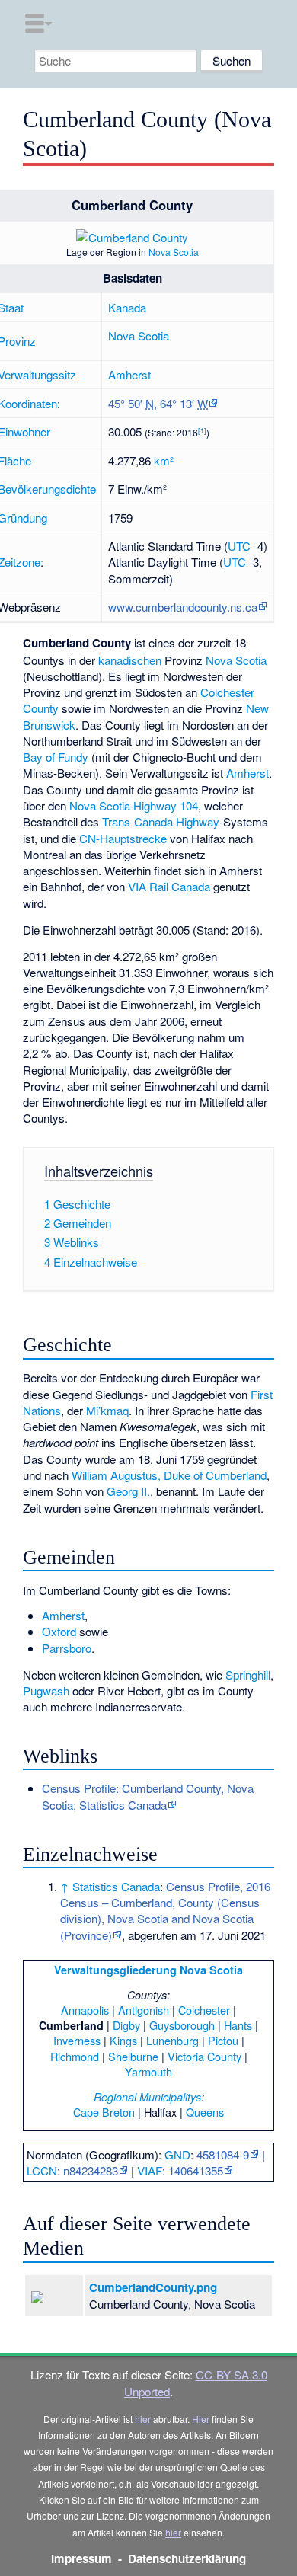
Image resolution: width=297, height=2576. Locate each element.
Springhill (248, 1675)
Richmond (75, 2056)
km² (164, 460)
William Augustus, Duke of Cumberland (169, 1475)
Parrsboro (67, 1648)
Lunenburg (172, 2040)
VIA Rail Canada (169, 886)
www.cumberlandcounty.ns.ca (183, 607)
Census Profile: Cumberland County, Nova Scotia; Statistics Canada (148, 1796)
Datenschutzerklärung (187, 2558)
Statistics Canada (116, 1886)
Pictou (223, 2040)
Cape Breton (104, 2112)
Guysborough (182, 2025)
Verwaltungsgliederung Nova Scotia (148, 1970)
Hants (238, 2025)
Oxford (59, 1631)
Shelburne (133, 2056)
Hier (201, 2419)
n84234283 (91, 2170)
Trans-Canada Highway (161, 821)
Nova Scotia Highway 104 (134, 805)
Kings (123, 2040)
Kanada (127, 307)
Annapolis (85, 2010)
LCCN (42, 2170)
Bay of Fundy (56, 757)
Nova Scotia (174, 252)
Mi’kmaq (107, 1410)
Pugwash (46, 1691)
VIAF (150, 2170)
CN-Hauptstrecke (123, 838)
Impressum (81, 2558)
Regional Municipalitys (147, 2097)
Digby (126, 2025)
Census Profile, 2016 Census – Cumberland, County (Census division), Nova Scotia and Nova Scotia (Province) (165, 1911)
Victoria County (204, 2056)
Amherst (129, 374)
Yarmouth (148, 2071)
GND (177, 2154)
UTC (239, 546)
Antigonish (144, 2010)
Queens (205, 2112)
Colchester (204, 2010)
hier (143, 2419)
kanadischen (130, 660)
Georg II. (128, 1491)
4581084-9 (223, 2154)
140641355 (196, 2170)
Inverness (77, 2040)
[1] (202, 431)
